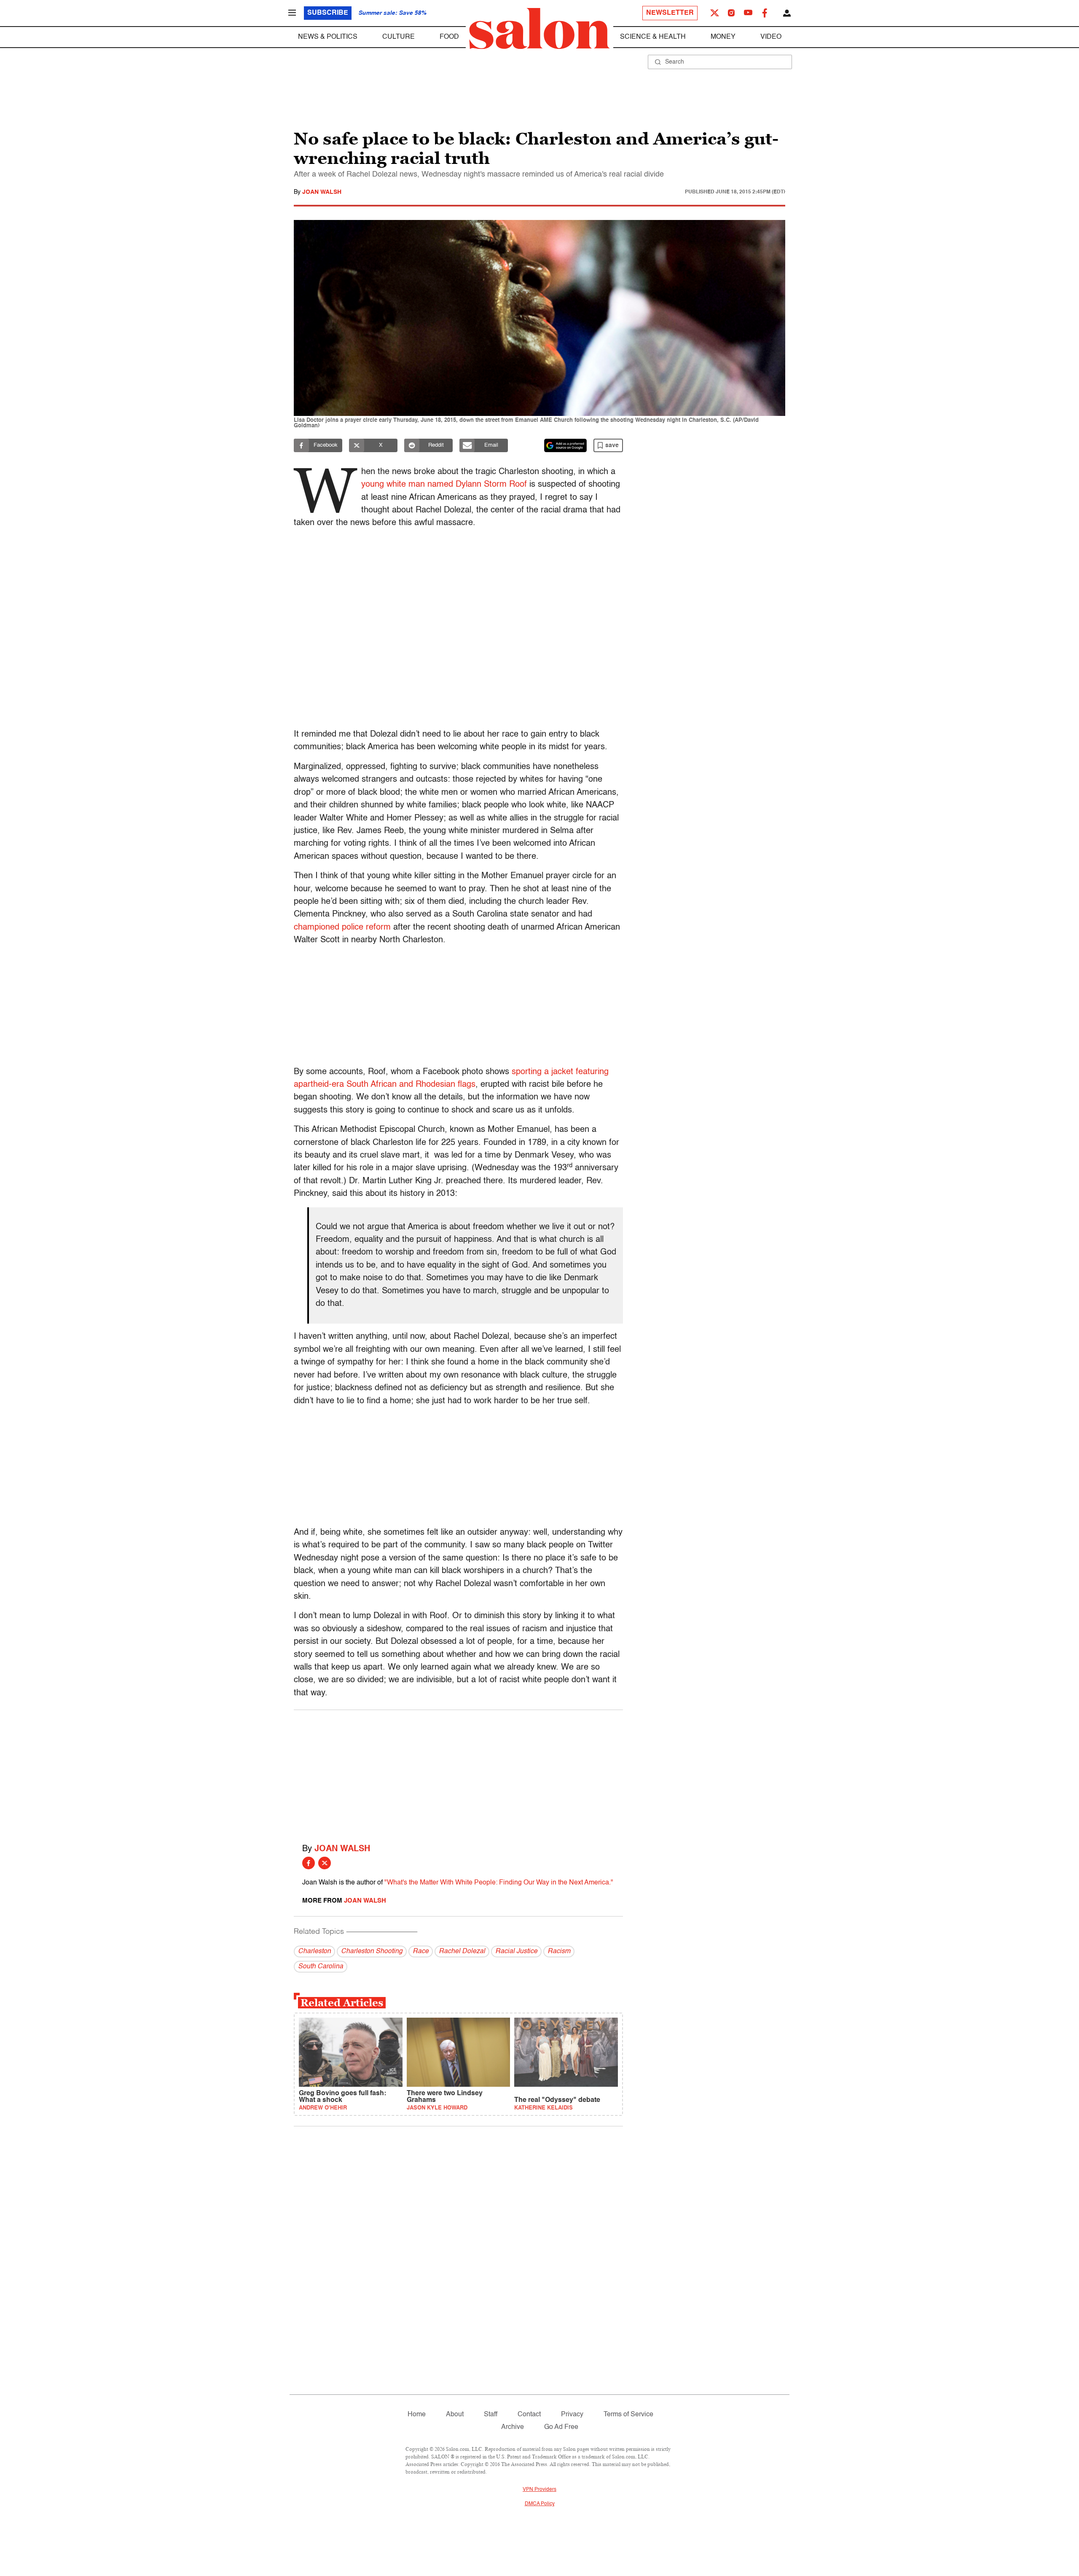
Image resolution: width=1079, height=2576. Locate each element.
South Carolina (321, 1967)
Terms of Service (628, 2415)
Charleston (314, 1951)
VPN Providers (539, 2490)
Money (723, 37)
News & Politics (328, 37)
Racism (559, 1951)
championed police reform (342, 927)
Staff (491, 2415)
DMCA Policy (540, 2504)
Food (449, 37)
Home (417, 2415)
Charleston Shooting (372, 1951)
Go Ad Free (561, 2427)
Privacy (572, 2415)
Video (771, 37)
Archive (513, 2427)
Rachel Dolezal (462, 1951)
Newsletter (670, 13)
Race (421, 1951)
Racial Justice (516, 1951)
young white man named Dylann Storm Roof (444, 485)
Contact (529, 2415)
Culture (399, 37)
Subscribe (328, 13)
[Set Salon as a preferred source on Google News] (566, 445)
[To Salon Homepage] (539, 29)
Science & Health (653, 37)
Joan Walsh (322, 192)
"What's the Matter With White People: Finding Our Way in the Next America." (499, 1883)
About (455, 2415)
